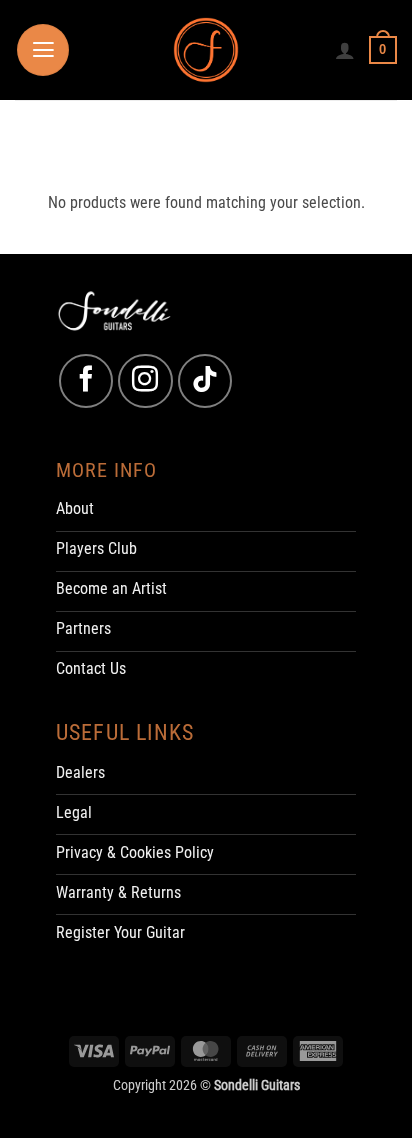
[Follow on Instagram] (145, 381)
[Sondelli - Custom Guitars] (206, 50)
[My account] (345, 50)
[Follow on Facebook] (86, 381)
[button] (43, 50)
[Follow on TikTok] (205, 381)
